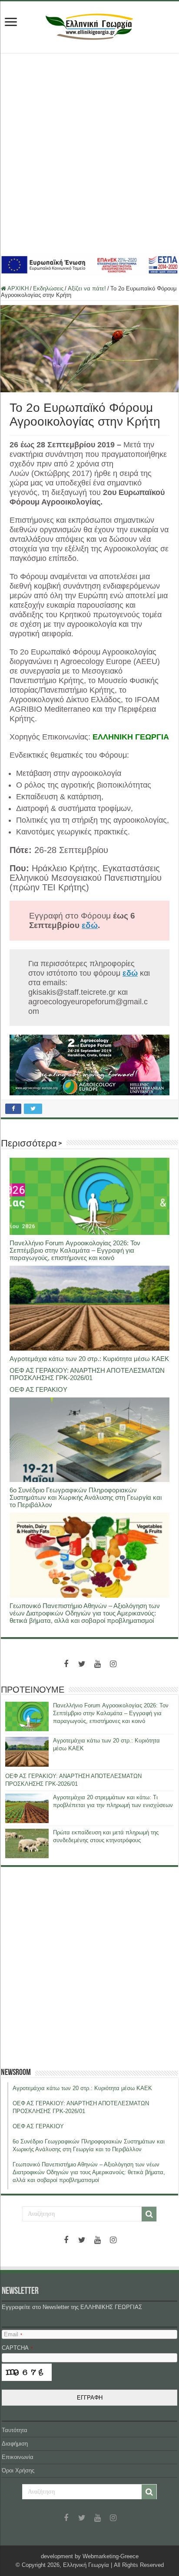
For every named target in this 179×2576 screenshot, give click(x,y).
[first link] (11, 23)
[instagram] (113, 1664)
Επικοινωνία (18, 2457)
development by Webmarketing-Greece (90, 2556)
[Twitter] (82, 1664)
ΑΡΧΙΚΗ (17, 288)
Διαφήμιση (15, 2444)
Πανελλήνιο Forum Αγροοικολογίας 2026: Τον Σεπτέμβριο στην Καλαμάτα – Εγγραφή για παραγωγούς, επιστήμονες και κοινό (75, 1250)
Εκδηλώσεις (48, 288)
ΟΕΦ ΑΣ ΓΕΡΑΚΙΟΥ (38, 1389)
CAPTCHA (17, 2348)
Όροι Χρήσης (18, 2470)
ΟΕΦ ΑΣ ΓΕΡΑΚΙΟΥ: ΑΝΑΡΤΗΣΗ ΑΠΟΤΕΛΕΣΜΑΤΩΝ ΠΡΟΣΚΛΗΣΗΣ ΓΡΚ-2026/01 (87, 1374)
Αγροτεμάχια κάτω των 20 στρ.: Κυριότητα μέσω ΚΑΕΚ (89, 1359)
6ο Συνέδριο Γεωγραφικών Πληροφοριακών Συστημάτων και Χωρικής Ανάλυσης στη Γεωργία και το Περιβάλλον (86, 1497)
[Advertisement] (89, 153)
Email (13, 2334)
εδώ (90, 925)
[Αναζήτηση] (149, 2214)
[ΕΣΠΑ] (89, 264)
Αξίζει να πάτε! (87, 288)
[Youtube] (97, 1664)
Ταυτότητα (15, 2430)
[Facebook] (66, 1664)
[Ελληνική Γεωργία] (89, 26)
